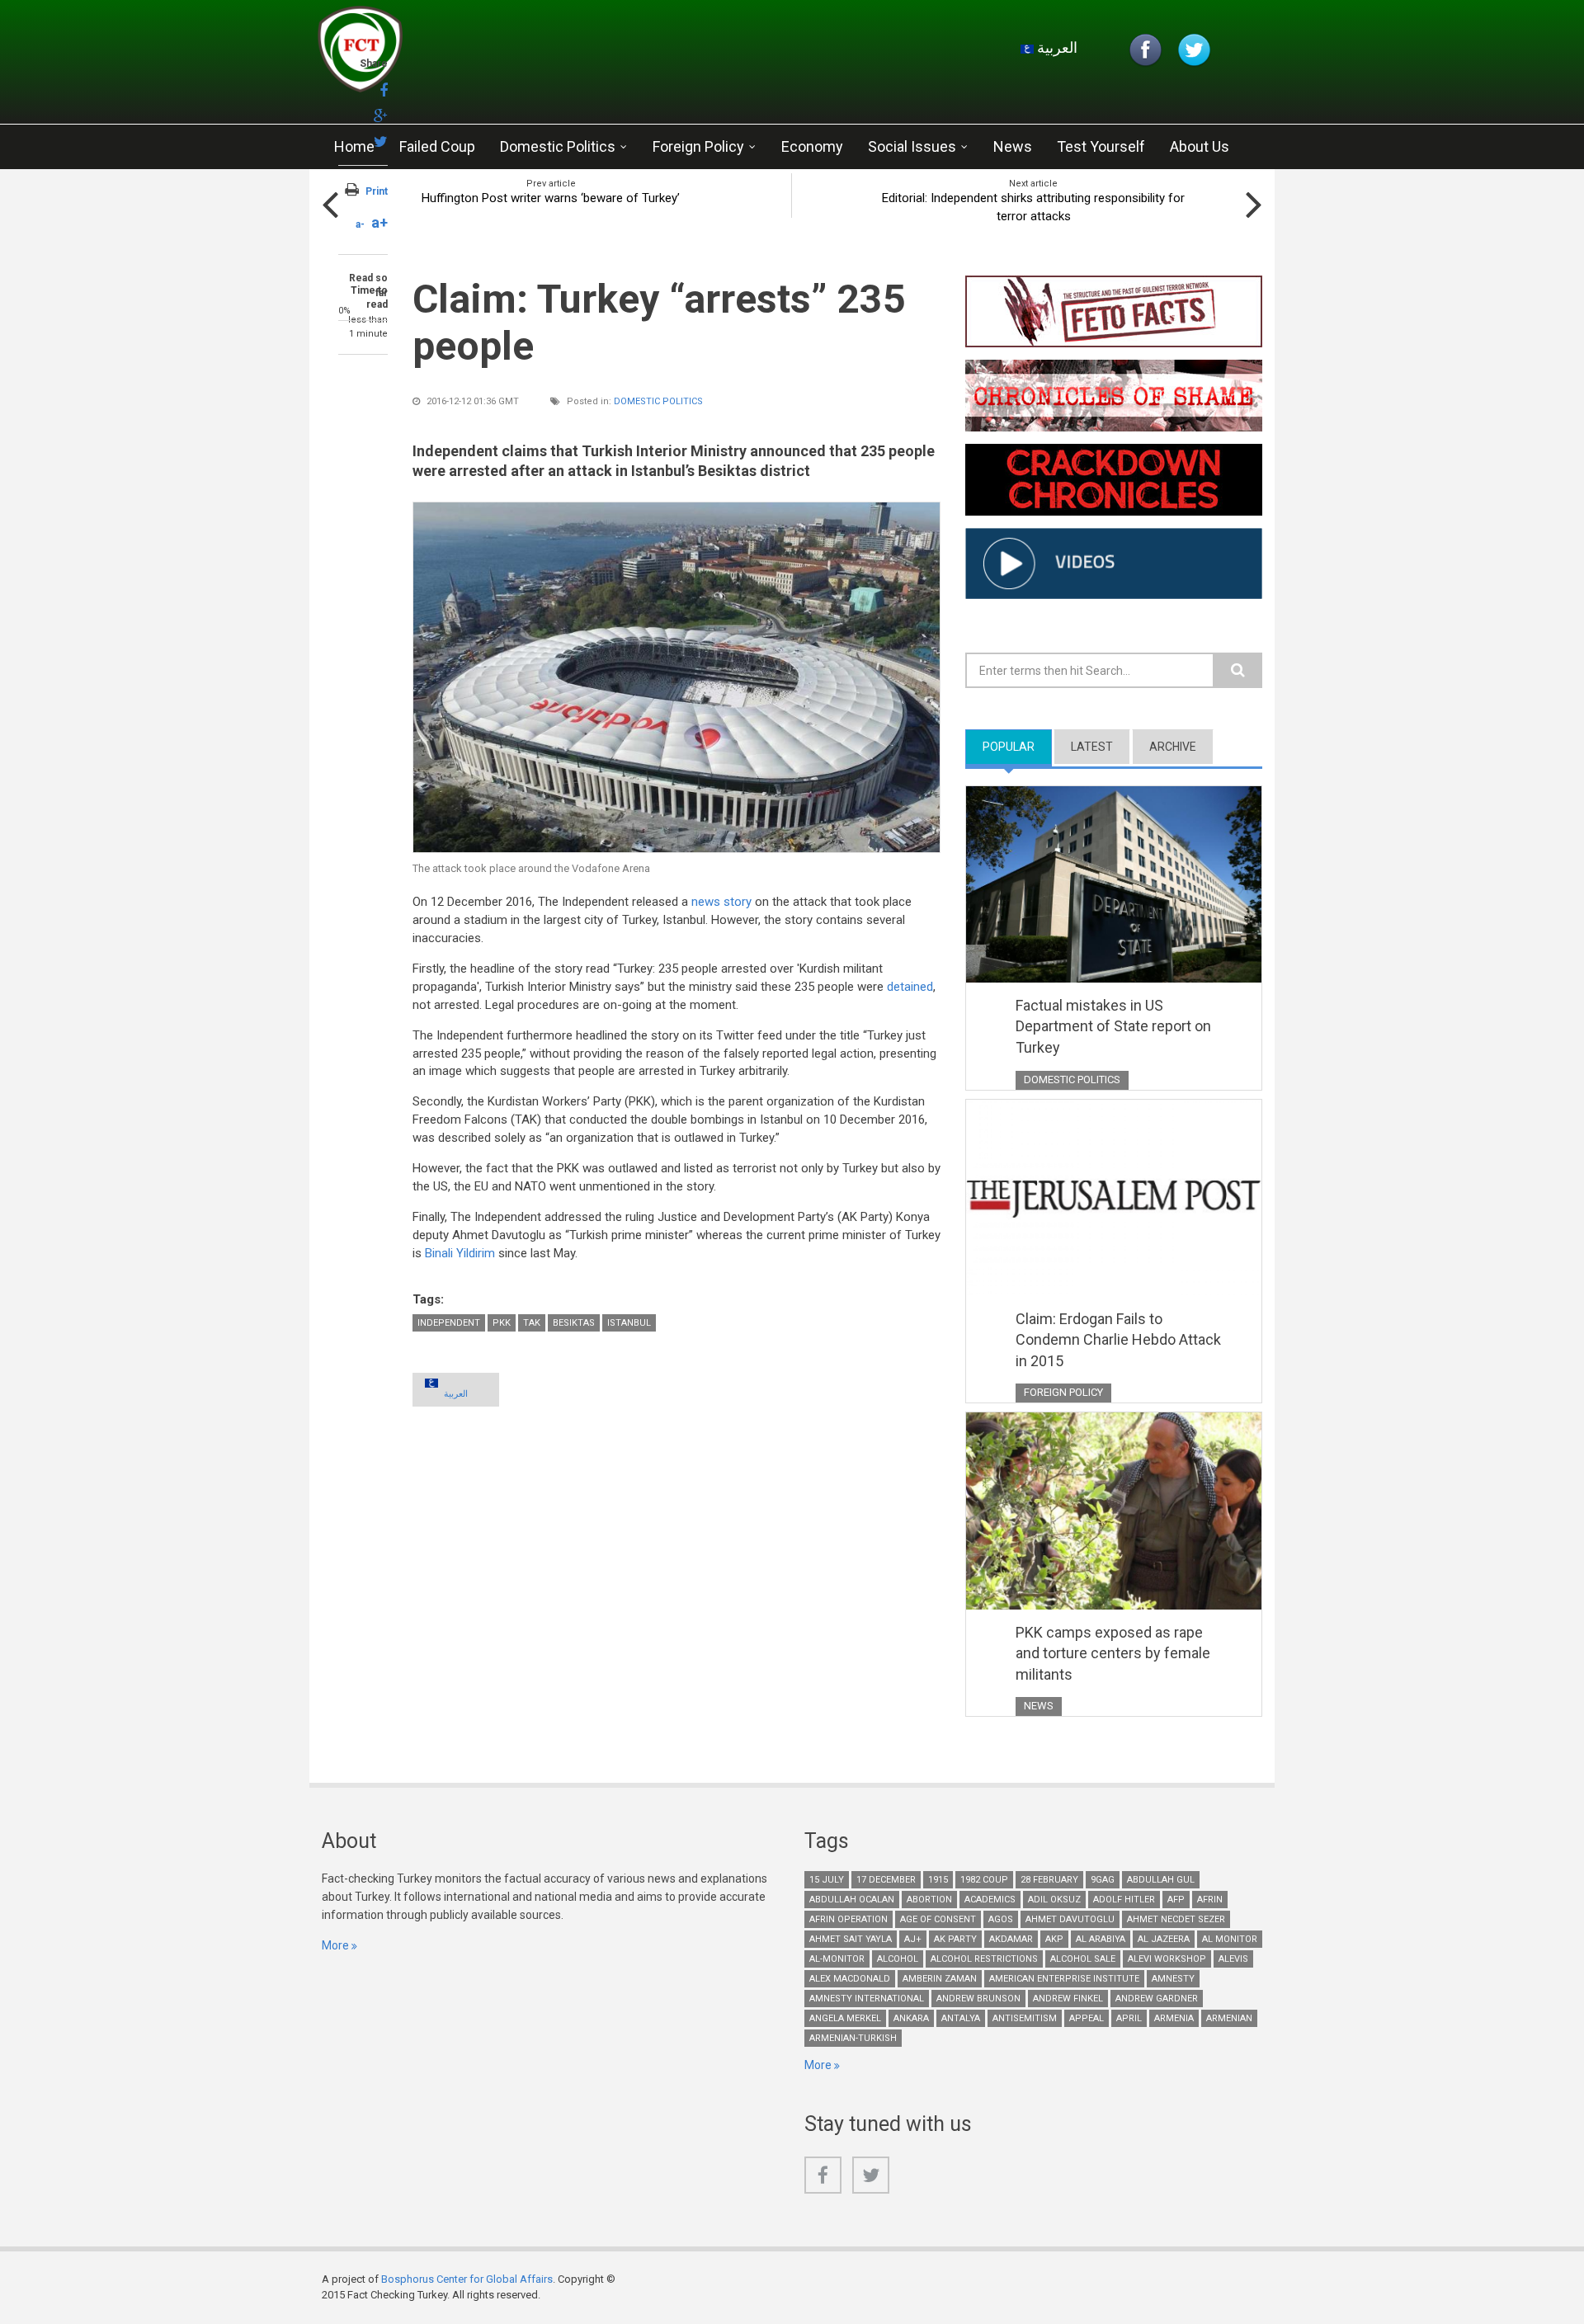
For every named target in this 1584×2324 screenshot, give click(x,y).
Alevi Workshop (1167, 1959)
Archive (1173, 747)
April (1129, 2018)
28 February (1049, 1880)
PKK (502, 1323)
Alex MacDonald (850, 1979)
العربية (1056, 47)
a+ (379, 222)
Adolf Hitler (1124, 1900)
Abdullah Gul (1161, 1880)
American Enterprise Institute (1064, 1979)
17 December (886, 1880)
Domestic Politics (558, 146)
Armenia (1174, 2018)
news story (721, 902)
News (1013, 146)
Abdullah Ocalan (852, 1900)
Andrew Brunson (978, 1999)
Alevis (1233, 1959)
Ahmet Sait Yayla (851, 1939)
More (335, 1945)
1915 (938, 1880)
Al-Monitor (837, 1959)
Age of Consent (938, 1919)
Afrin (1210, 1900)
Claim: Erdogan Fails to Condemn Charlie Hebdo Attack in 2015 (1118, 1340)
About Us (1200, 146)
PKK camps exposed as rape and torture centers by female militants (1113, 1653)
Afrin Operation (849, 1919)
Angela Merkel (845, 2018)
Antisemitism (1025, 2018)
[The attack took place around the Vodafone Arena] (676, 677)
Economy (812, 146)
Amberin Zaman (940, 1979)
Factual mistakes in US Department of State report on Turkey (1113, 1026)
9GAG (1103, 1880)
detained (910, 987)
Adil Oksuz (1054, 1900)
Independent (449, 1323)
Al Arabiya (1101, 1939)
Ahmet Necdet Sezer (1176, 1919)
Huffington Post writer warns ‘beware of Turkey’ (551, 198)
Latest (1092, 747)
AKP (1054, 1939)
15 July (827, 1880)
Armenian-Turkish (853, 2038)
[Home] (515, 54)
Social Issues (912, 146)
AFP (1176, 1900)
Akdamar (1011, 1939)
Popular (1017, 747)
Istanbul (629, 1323)
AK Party (955, 1939)
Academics (990, 1900)
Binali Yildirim (460, 1253)
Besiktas (574, 1323)
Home (354, 146)
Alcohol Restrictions (984, 1959)
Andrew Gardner (1157, 1999)
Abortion (929, 1900)
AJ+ (913, 1939)
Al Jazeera (1164, 1939)
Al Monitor (1230, 1939)
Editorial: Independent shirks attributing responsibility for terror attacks (1033, 207)
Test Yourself (1101, 146)
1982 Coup (984, 1880)
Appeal (1087, 2018)
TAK (532, 1323)
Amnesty (1173, 1979)
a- (360, 224)
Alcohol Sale (1083, 1959)
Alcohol (898, 1959)
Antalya (961, 2018)
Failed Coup (437, 146)
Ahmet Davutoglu (1070, 1919)
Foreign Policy (698, 146)
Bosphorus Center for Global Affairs (467, 2279)
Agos (1001, 1919)
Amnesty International (867, 1999)
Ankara (911, 2018)
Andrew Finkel (1068, 1999)
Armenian (1229, 2018)
